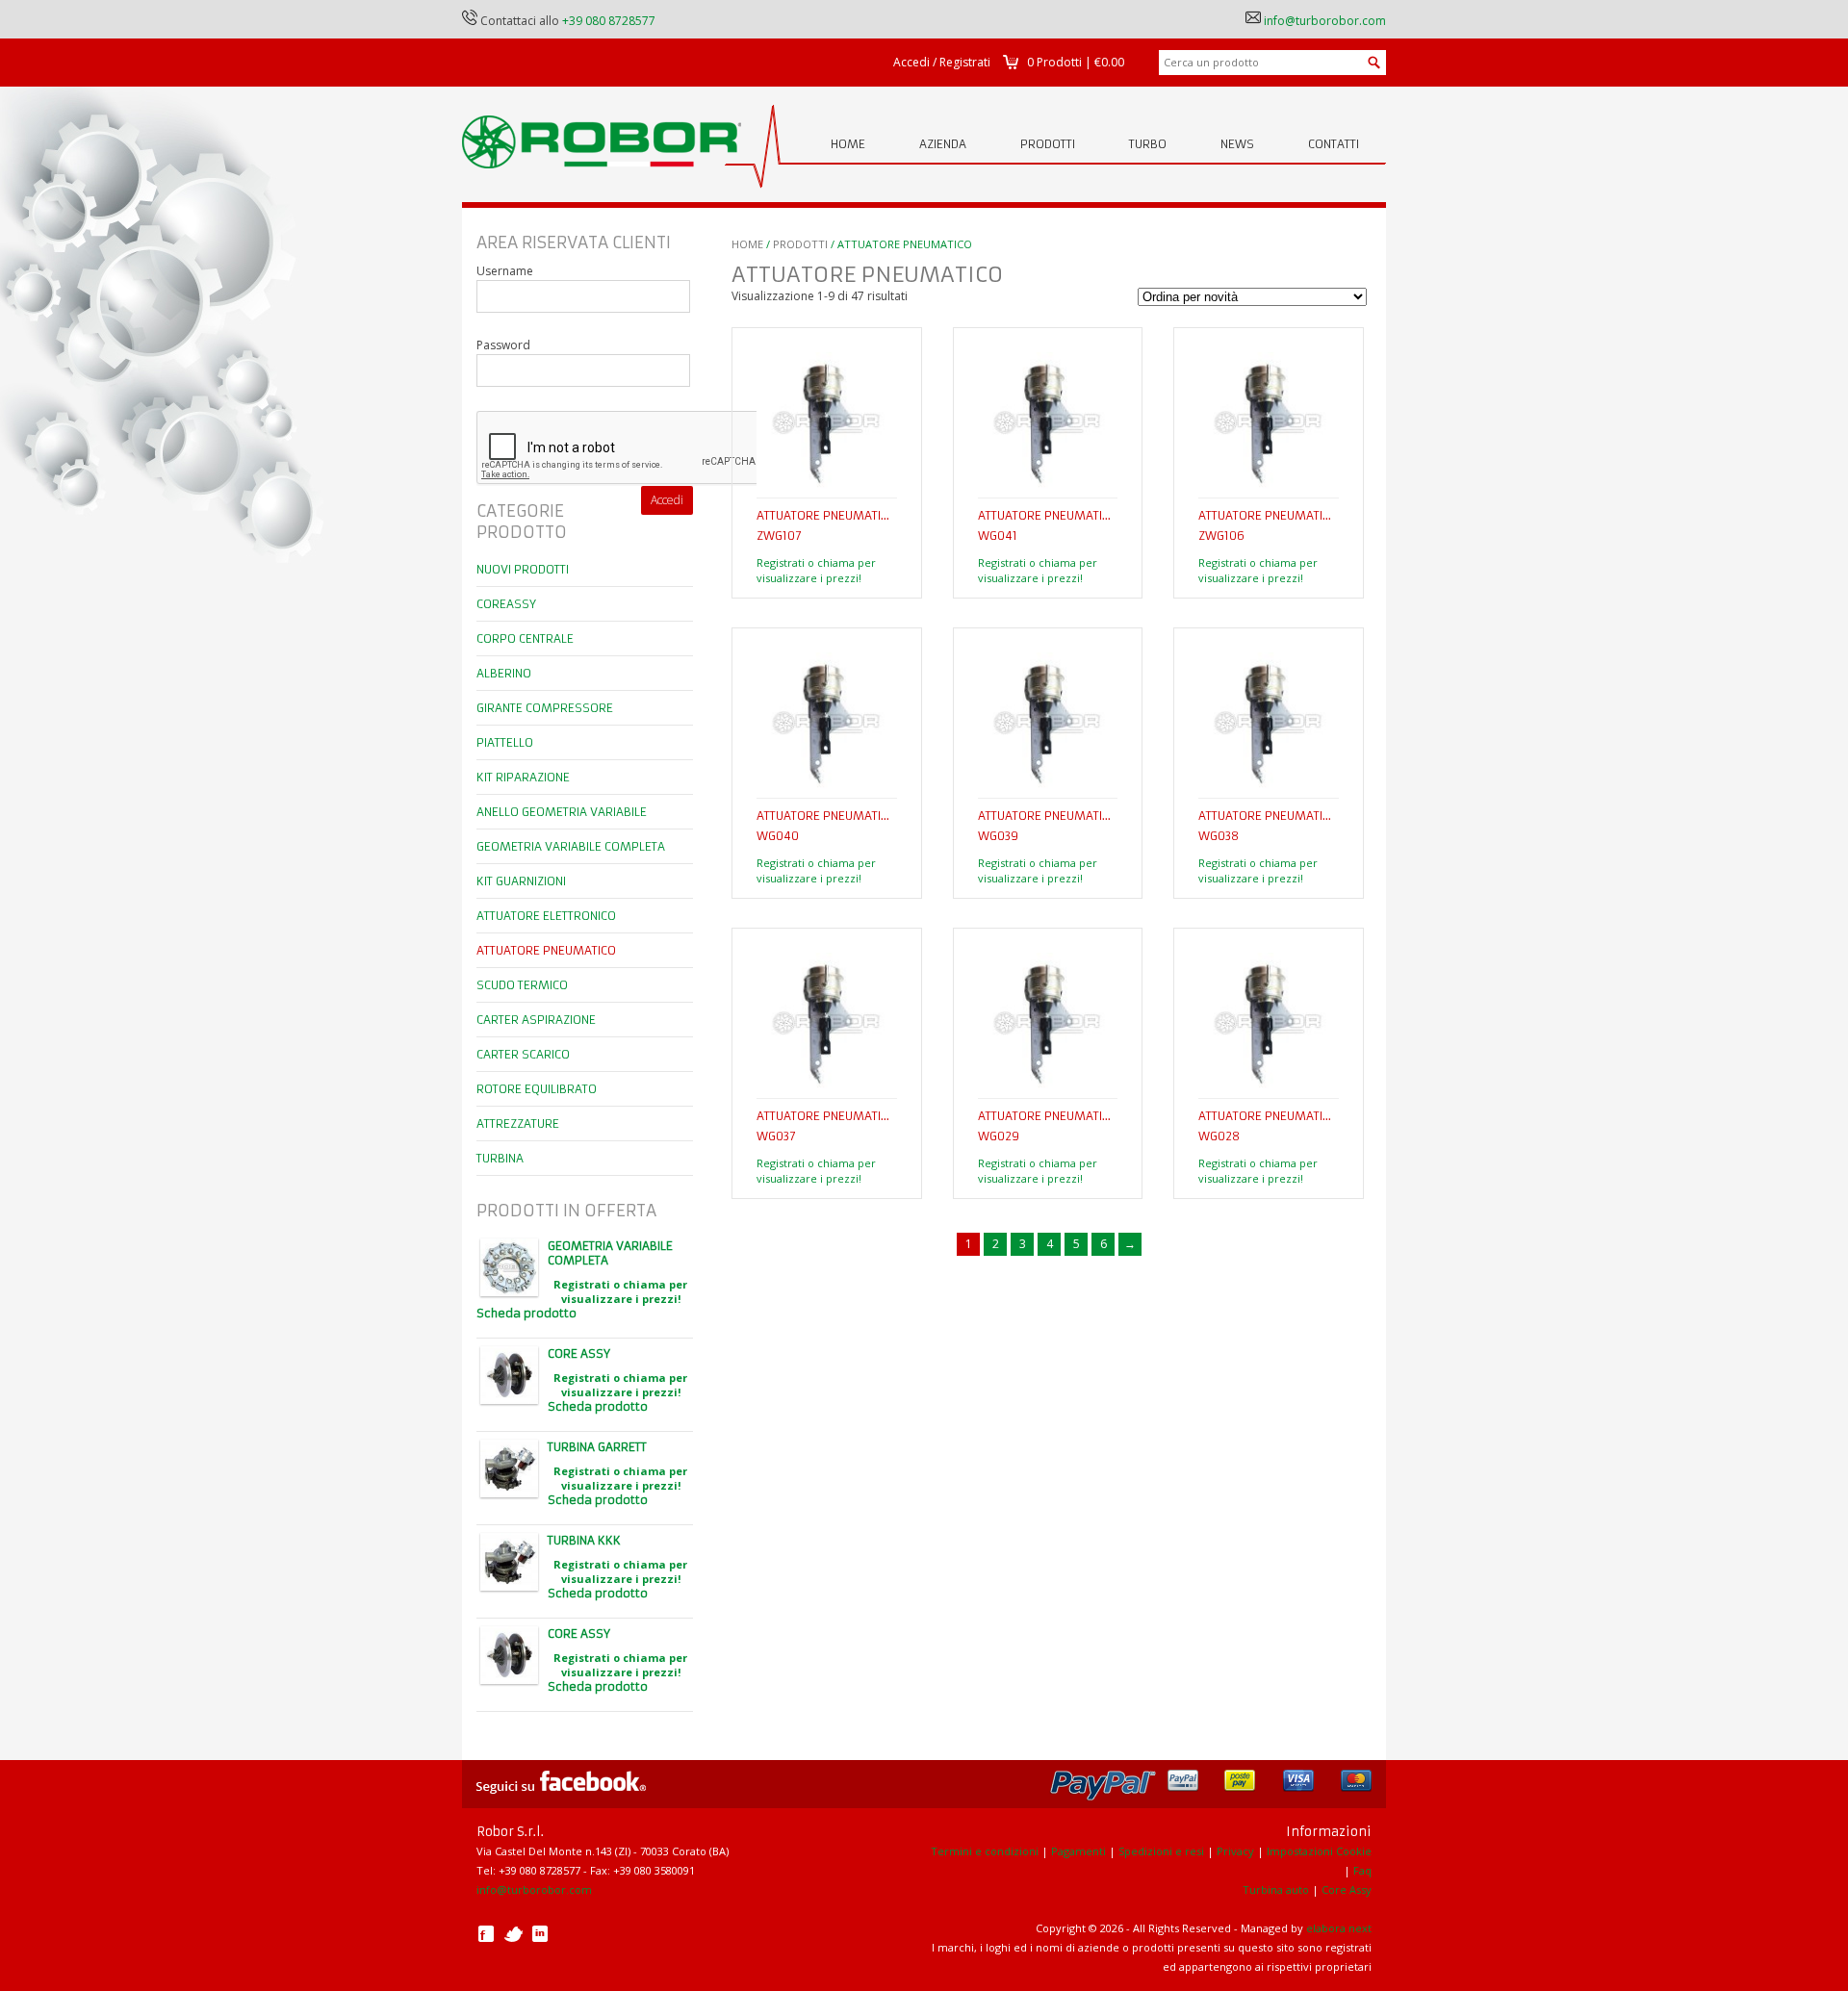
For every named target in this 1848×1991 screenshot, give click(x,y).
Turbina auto (1276, 1889)
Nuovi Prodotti (523, 569)
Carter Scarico (523, 1054)
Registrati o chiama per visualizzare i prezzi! (816, 570)
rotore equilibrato (537, 1089)
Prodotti (1048, 144)
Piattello (505, 742)
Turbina (500, 1158)
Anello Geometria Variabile (562, 812)
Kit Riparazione (523, 777)
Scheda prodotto (526, 1313)
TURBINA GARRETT (597, 1447)
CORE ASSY (579, 1353)
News (1237, 144)
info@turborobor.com (1325, 21)
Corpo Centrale (525, 638)
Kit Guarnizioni (521, 881)
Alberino (504, 673)
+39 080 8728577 (609, 21)
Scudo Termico (522, 985)
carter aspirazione (536, 1020)
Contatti (1334, 144)
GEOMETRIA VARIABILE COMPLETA (610, 1253)
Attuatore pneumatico (546, 950)
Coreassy (506, 604)
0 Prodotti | (1076, 62)
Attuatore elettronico (546, 916)
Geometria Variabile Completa (571, 846)
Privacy (1235, 1851)
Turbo (1148, 144)
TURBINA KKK (584, 1540)
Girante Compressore (545, 708)
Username (505, 271)
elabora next (1339, 1928)
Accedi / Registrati (942, 62)
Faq (1362, 1870)
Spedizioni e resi (1161, 1851)
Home (848, 144)
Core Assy (1347, 1889)
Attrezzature (518, 1123)
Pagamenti (1078, 1851)
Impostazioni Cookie (1319, 1851)
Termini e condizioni (985, 1851)
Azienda (943, 144)
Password (503, 345)
